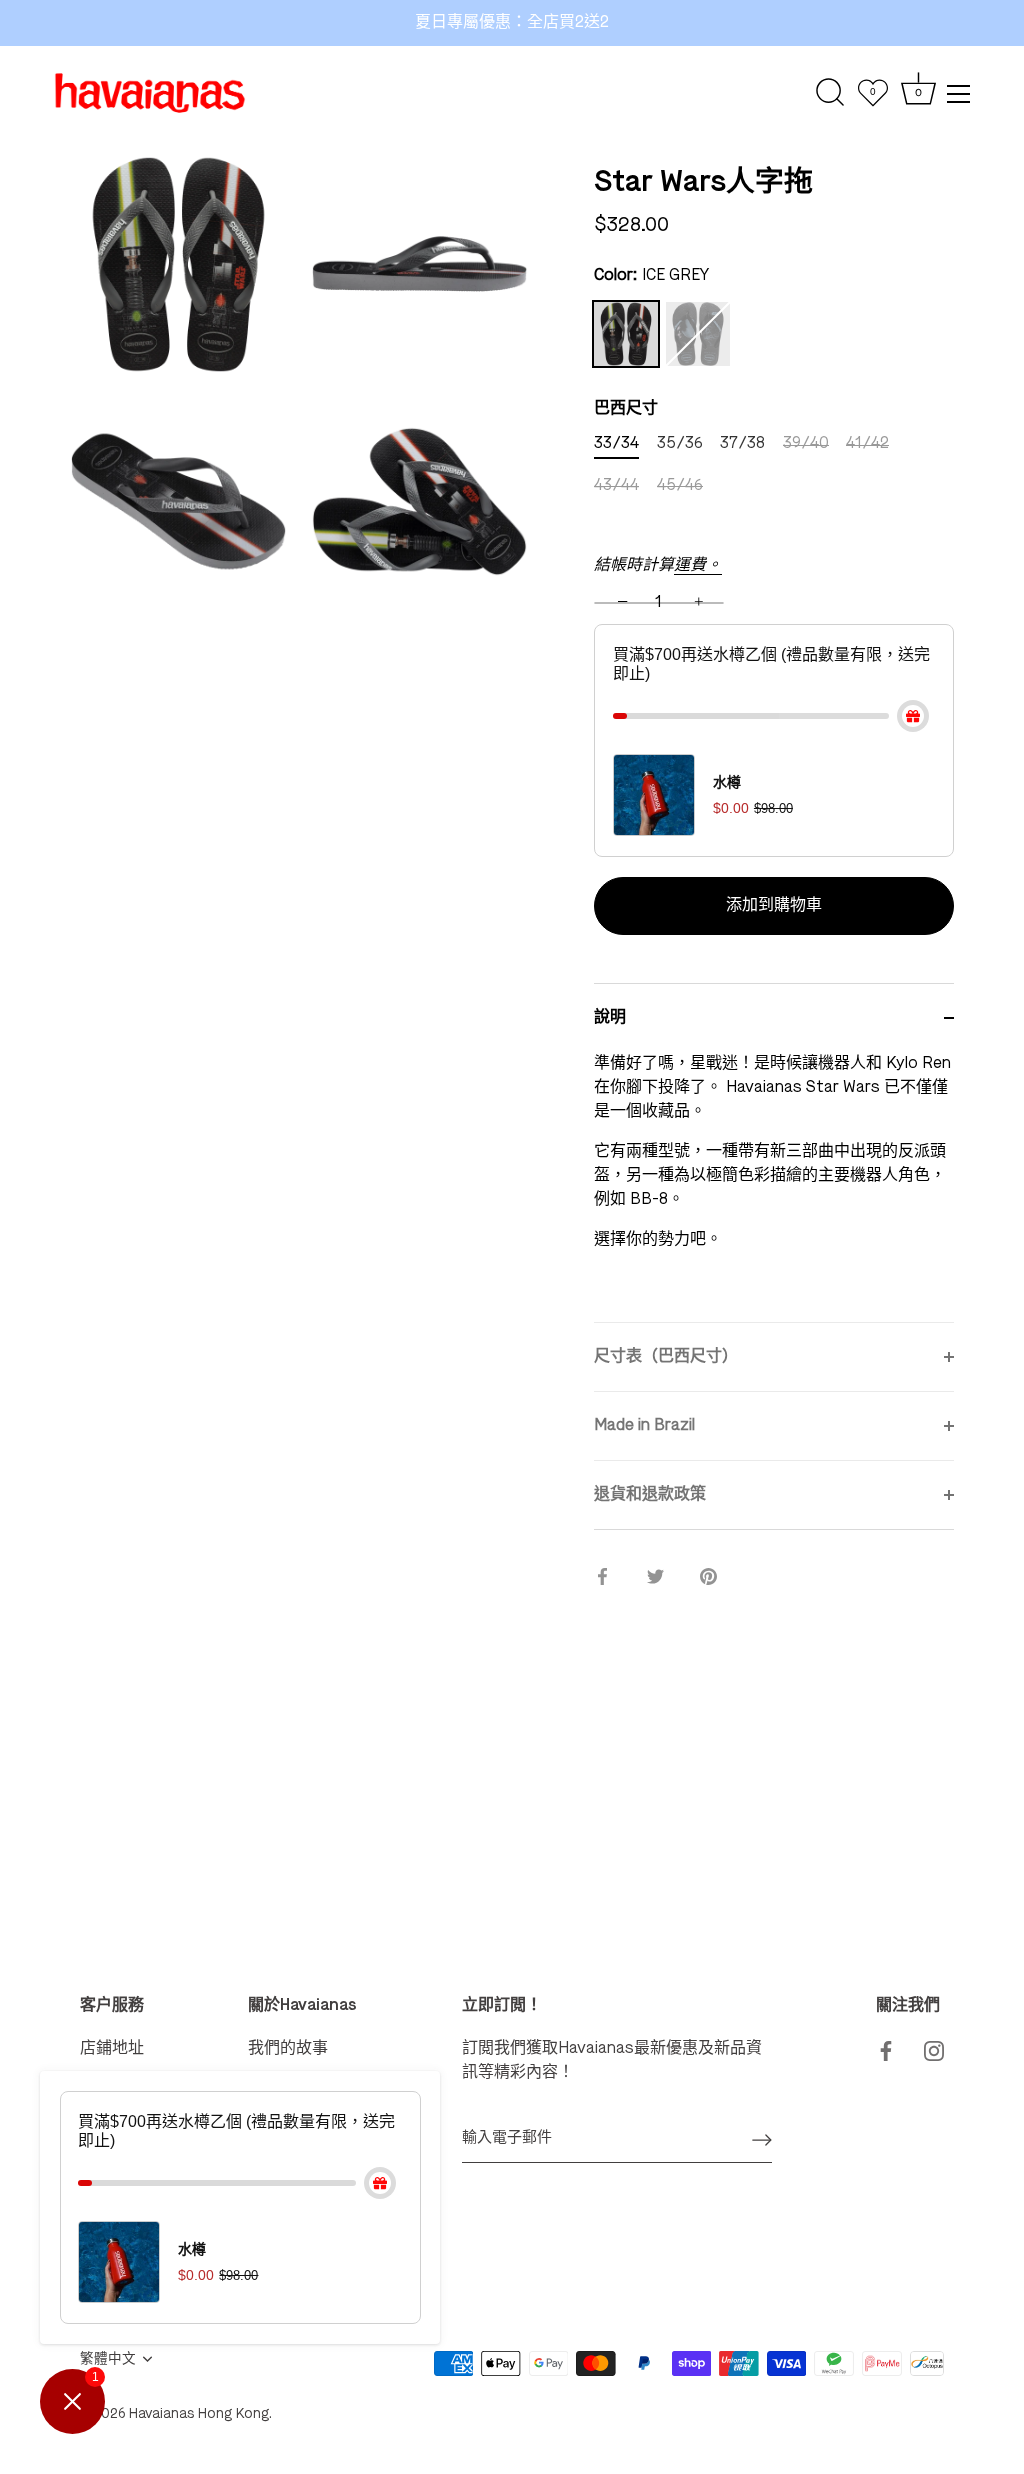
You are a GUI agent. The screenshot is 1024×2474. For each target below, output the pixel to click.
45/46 (680, 486)
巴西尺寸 (626, 409)
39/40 (806, 444)
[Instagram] (934, 2049)
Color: (651, 276)
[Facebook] (886, 2049)
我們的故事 (288, 2049)
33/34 (616, 444)
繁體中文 (108, 2359)
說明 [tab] (610, 1018)
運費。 (698, 566)
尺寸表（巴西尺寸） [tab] (666, 1357)
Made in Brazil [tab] (644, 1426)
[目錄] (959, 94)
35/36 (680, 444)
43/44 (616, 486)
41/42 (867, 444)
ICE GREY (626, 334)
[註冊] (762, 2139)
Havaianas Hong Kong (199, 2414)
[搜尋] (830, 93)
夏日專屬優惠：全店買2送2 (512, 23)
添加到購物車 (774, 906)
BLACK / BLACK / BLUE (698, 334)
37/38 (742, 444)
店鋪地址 (112, 2049)
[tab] (774, 1187)
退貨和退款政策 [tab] (650, 1495)
